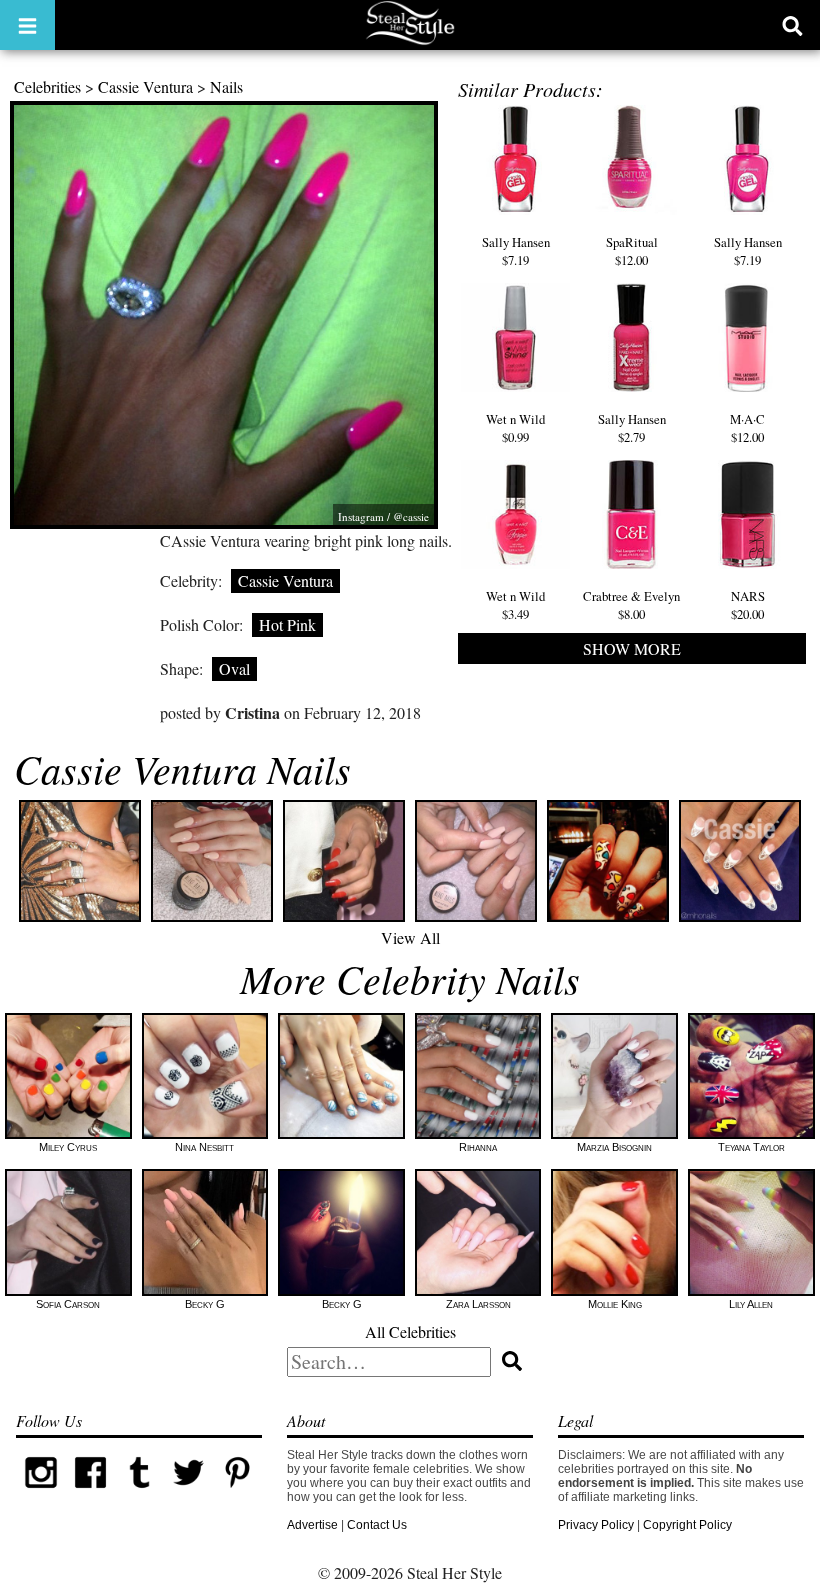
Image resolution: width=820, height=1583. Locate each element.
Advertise (312, 1525)
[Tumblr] (139, 1493)
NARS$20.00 (748, 605)
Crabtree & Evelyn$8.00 (631, 605)
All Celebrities (410, 1331)
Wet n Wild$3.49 (515, 605)
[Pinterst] (237, 1493)
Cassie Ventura (145, 86)
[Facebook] (90, 1493)
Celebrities (47, 86)
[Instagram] (40, 1493)
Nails (226, 86)
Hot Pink (287, 624)
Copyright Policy (687, 1525)
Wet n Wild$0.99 (515, 428)
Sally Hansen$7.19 (516, 250)
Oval (234, 668)
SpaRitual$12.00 (632, 250)
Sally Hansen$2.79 (632, 428)
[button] (27, 25)
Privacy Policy (596, 1525)
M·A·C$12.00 (747, 428)
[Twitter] (188, 1493)
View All (410, 937)
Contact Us (377, 1525)
